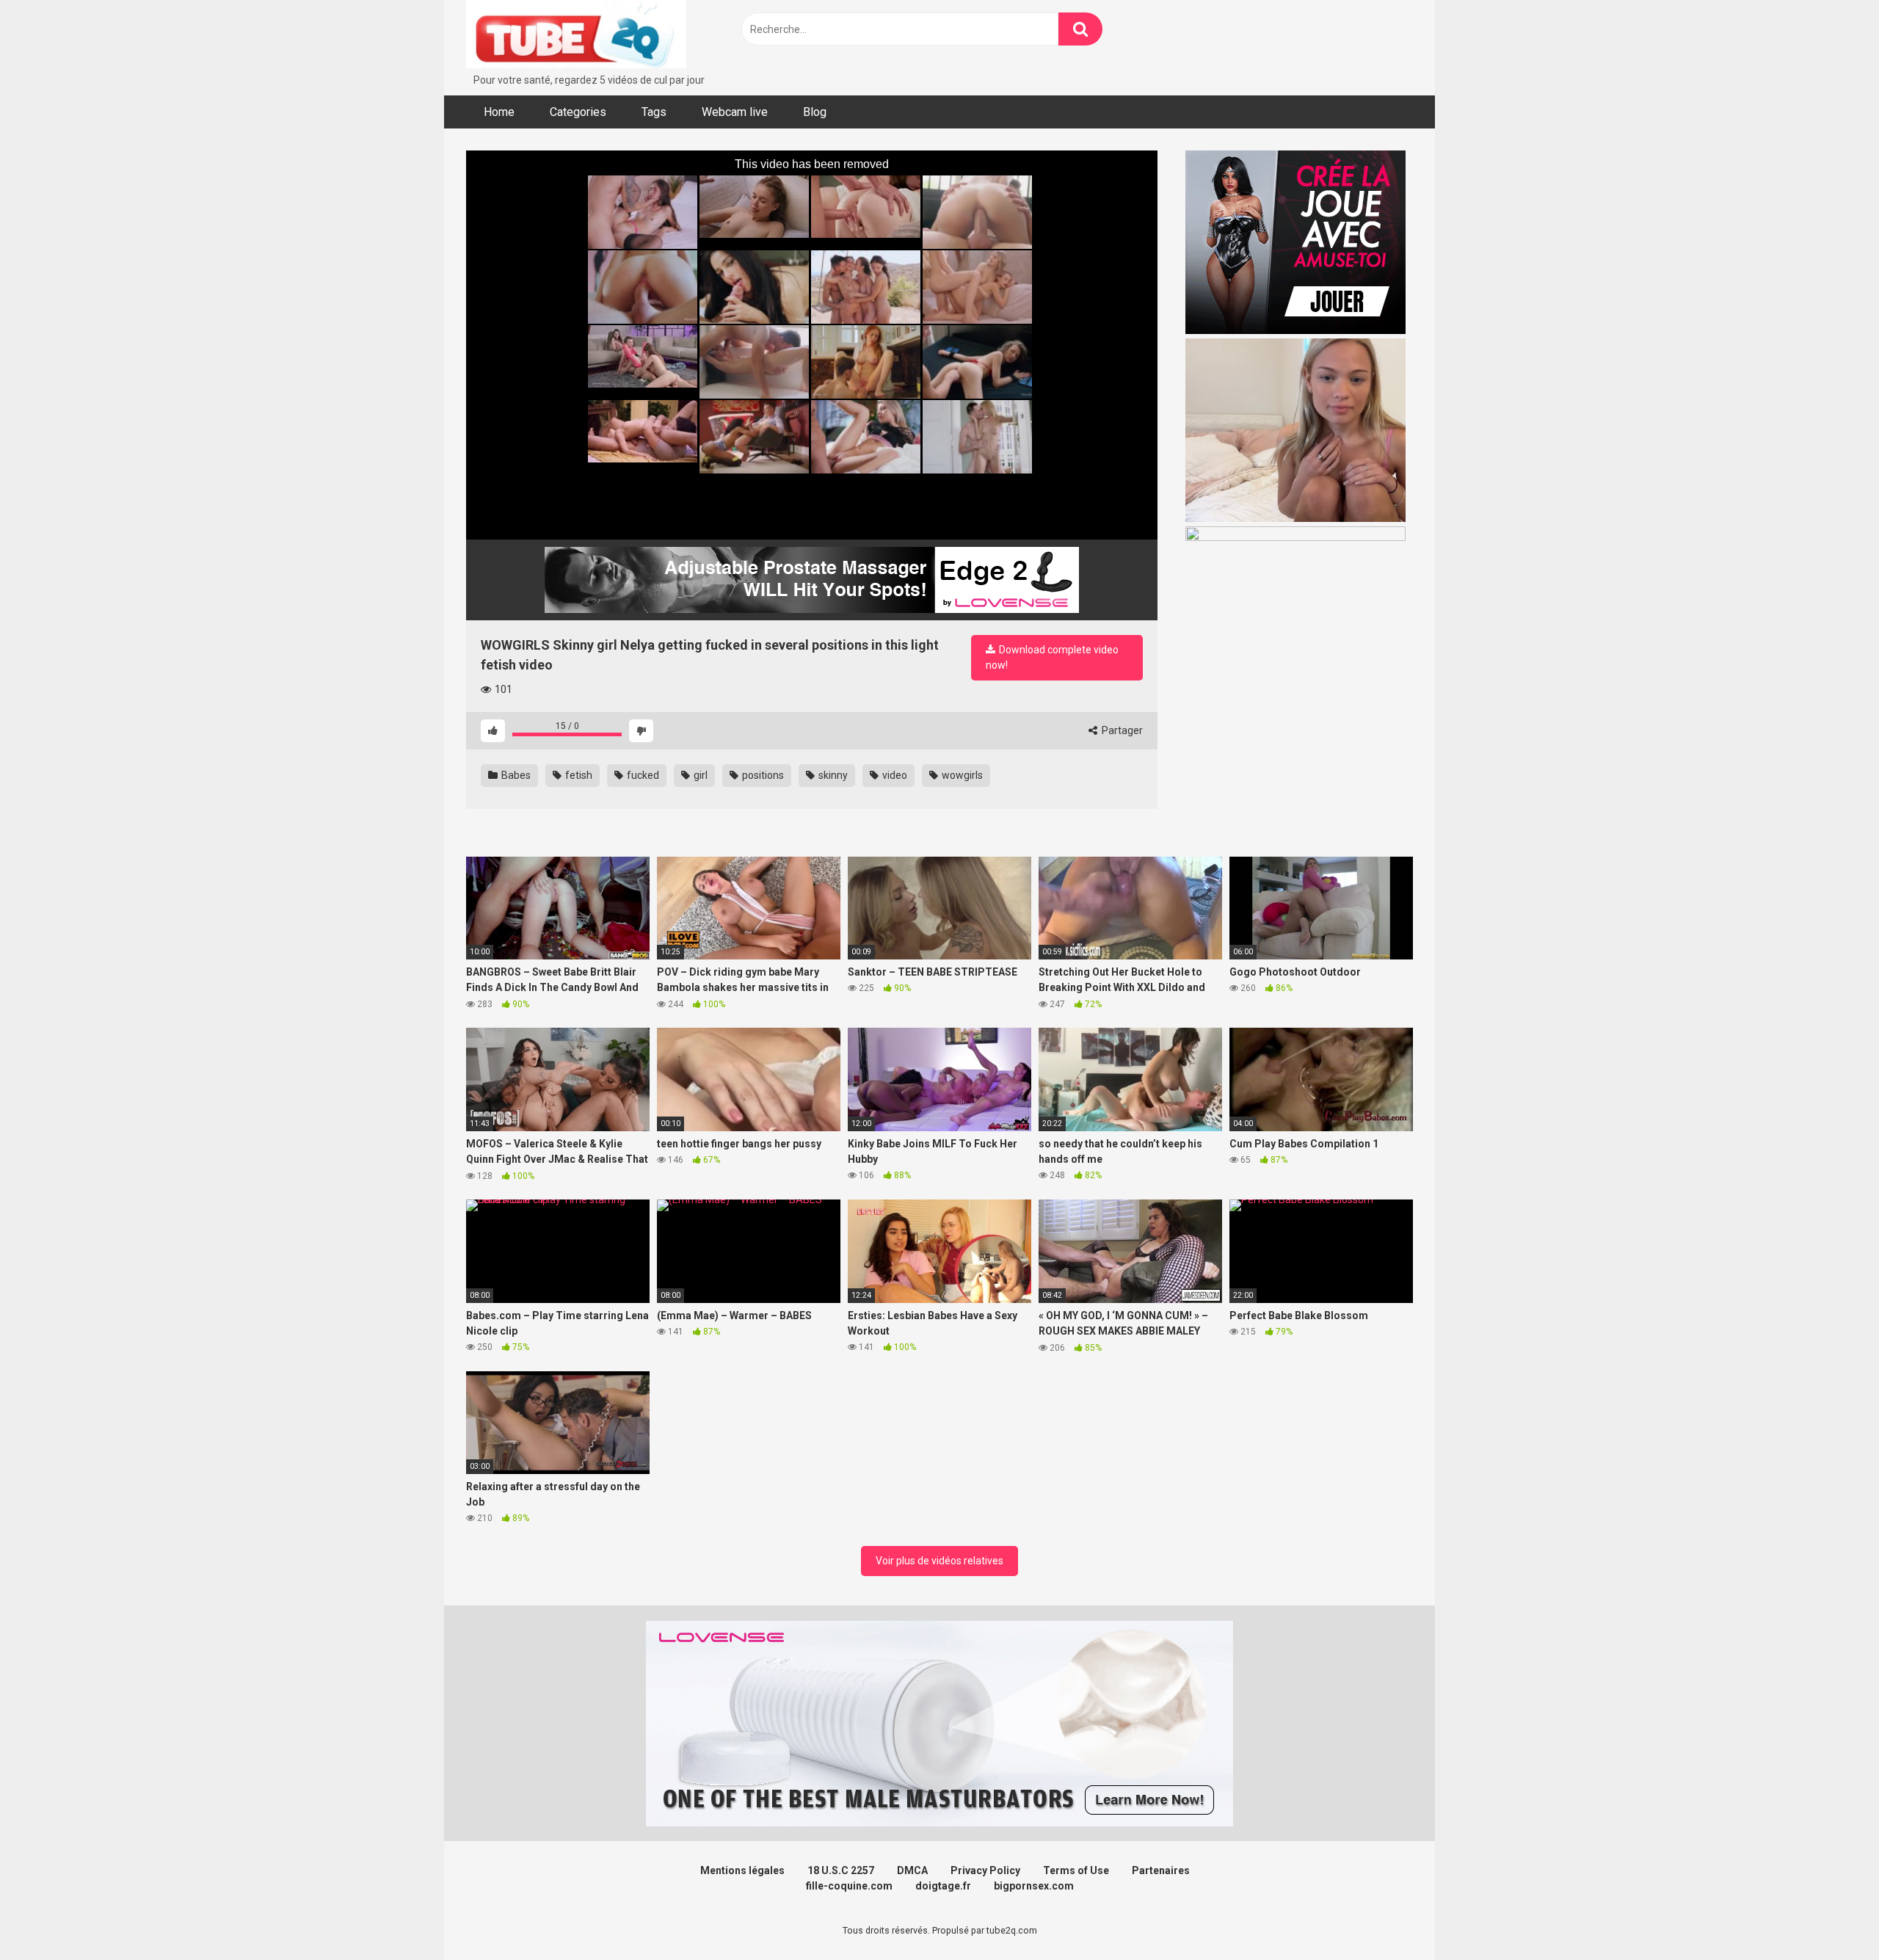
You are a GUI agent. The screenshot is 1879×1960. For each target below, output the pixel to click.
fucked (642, 775)
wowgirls (961, 775)
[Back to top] (1830, 1916)
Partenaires (1161, 1870)
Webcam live (735, 112)
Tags (654, 112)
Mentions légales (742, 1870)
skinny (832, 775)
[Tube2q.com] (576, 36)
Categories (578, 112)
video (894, 775)
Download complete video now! (1052, 657)
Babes (515, 775)
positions (762, 775)
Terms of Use (1076, 1870)
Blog (815, 112)
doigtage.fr (943, 1886)
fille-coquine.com (849, 1886)
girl (699, 775)
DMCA (912, 1870)
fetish (578, 775)
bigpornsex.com (1034, 1886)
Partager (1121, 730)
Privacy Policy (985, 1870)
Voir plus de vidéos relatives (939, 1561)
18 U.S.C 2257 (841, 1870)
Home (499, 112)
